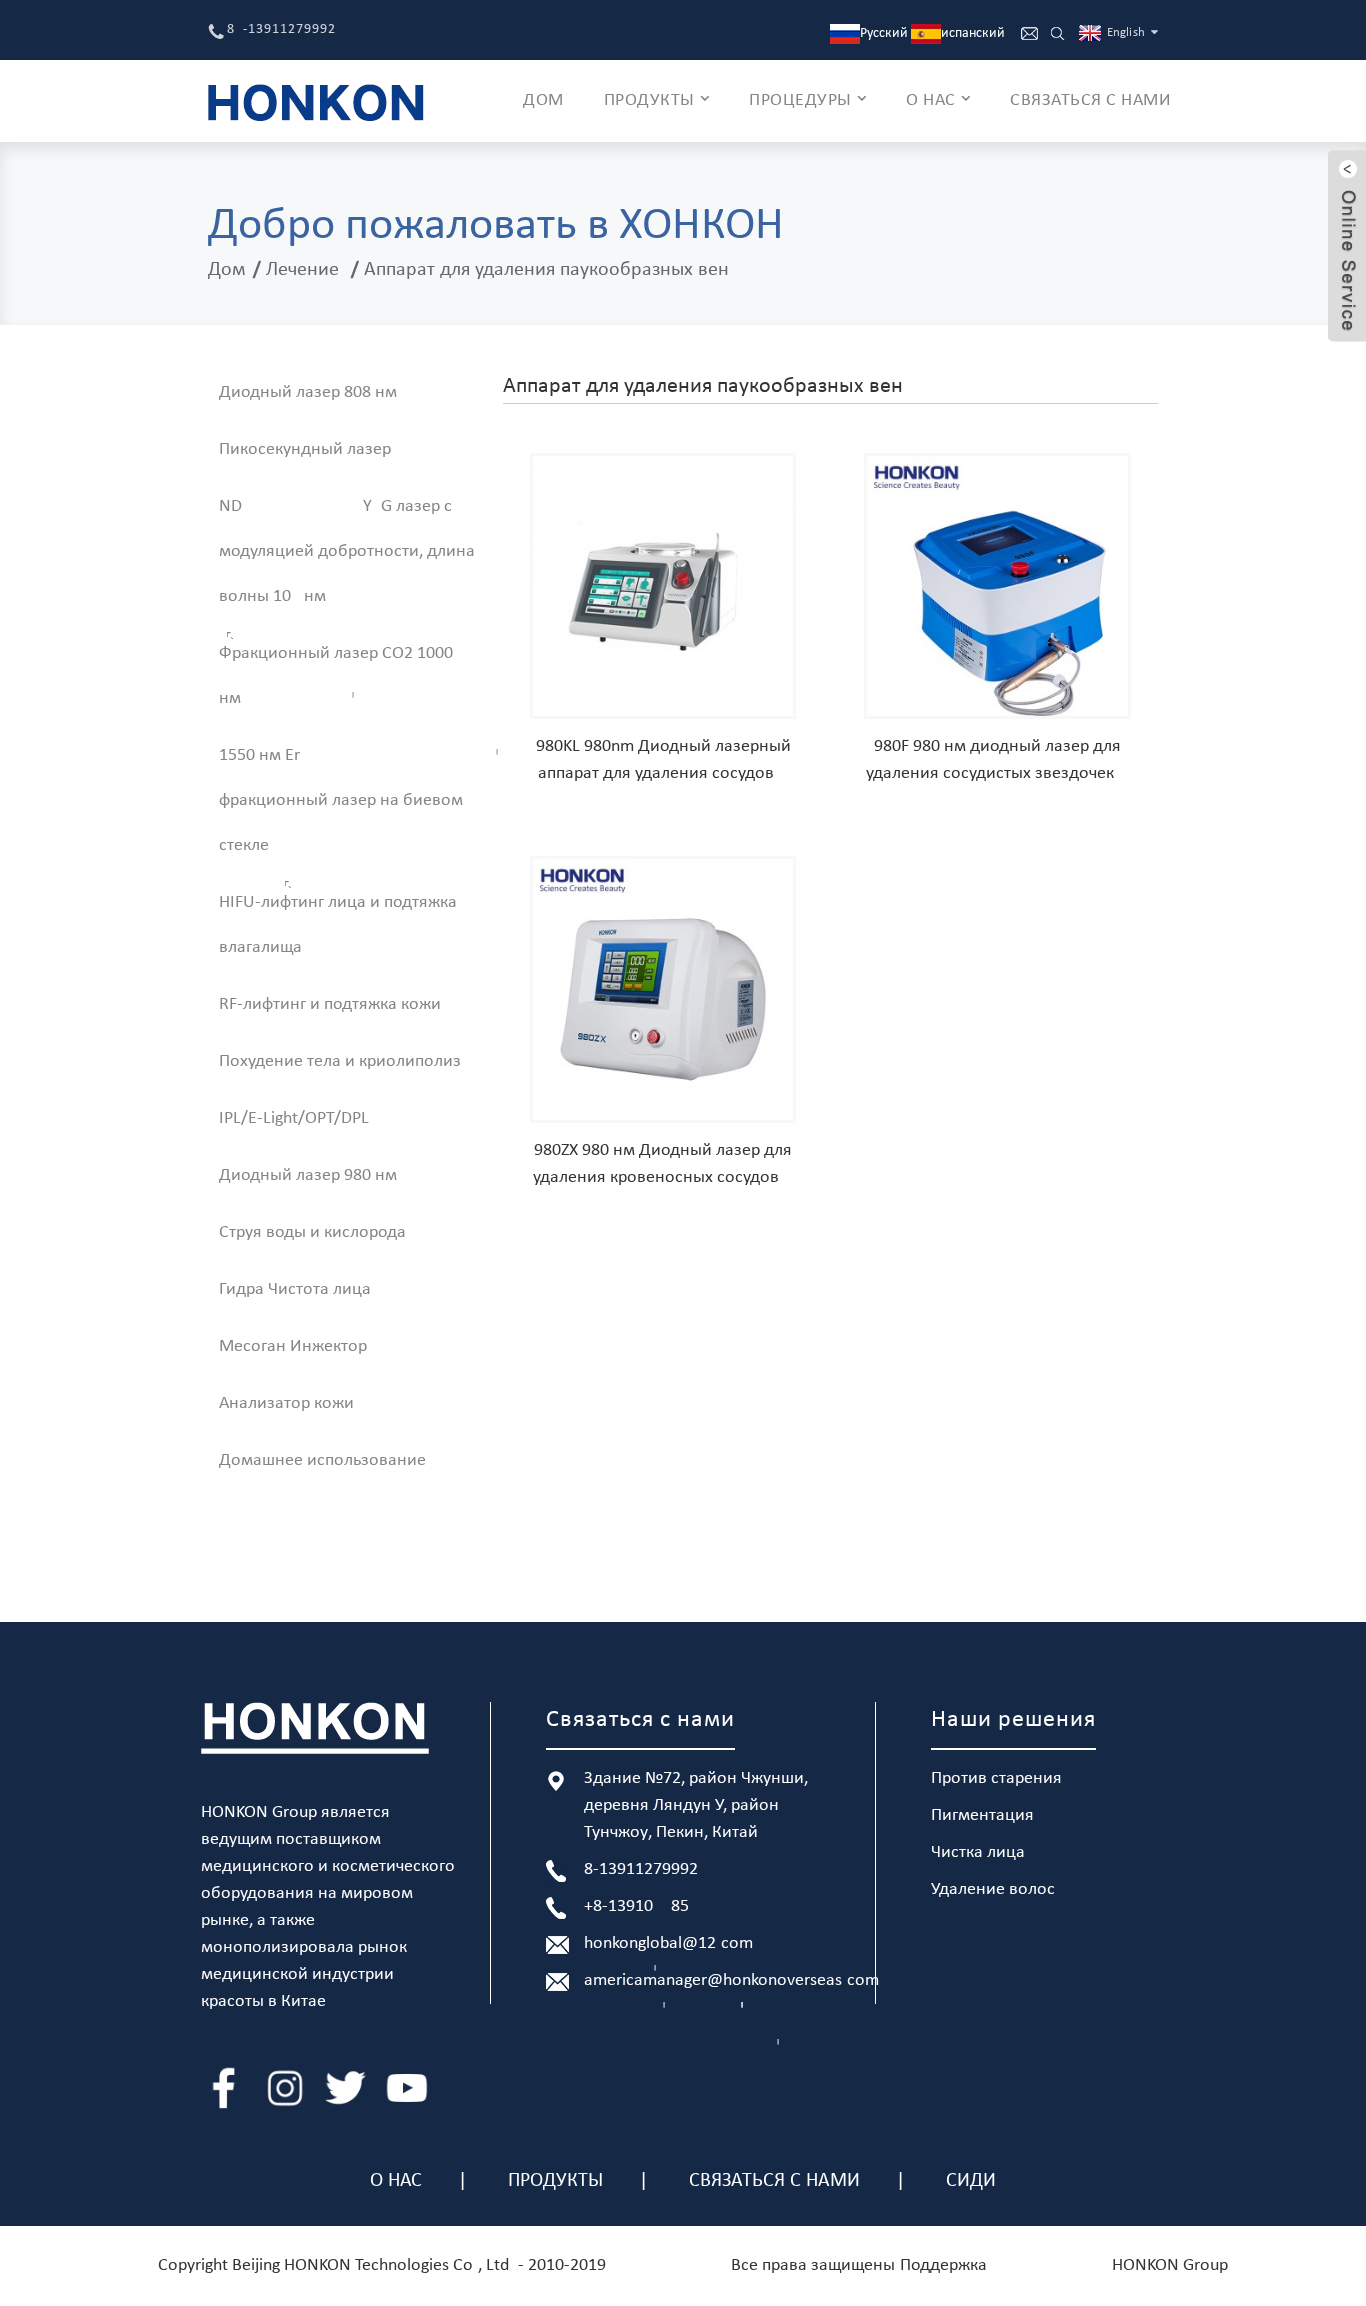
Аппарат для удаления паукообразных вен (546, 270)
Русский (884, 33)
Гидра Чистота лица (295, 1289)
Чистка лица (978, 1852)
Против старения (996, 1778)
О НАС (931, 100)
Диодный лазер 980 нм (308, 1175)
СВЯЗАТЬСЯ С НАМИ (1090, 100)
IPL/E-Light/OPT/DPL (294, 1118)
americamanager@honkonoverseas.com (731, 1980)
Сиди (971, 2181)
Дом (227, 270)
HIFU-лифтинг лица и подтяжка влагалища (338, 925)
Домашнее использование (322, 1460)
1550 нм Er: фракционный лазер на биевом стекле (341, 800)
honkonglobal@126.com (668, 1943)
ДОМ (543, 100)
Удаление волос (993, 1889)
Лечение (302, 270)
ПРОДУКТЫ (649, 100)
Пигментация (982, 1815)
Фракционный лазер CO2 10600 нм (336, 676)
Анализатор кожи (286, 1403)
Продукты (555, 2181)
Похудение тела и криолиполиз (340, 1061)
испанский (973, 33)
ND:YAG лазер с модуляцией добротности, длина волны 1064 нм (347, 551)
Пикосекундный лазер (305, 449)
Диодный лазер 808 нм (308, 392)
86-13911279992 (281, 29)
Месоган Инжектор (293, 1346)
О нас (396, 2181)
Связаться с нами (774, 2181)
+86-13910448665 (636, 1906)
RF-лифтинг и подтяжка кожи (330, 1004)
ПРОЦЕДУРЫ (800, 100)
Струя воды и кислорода (312, 1232)
